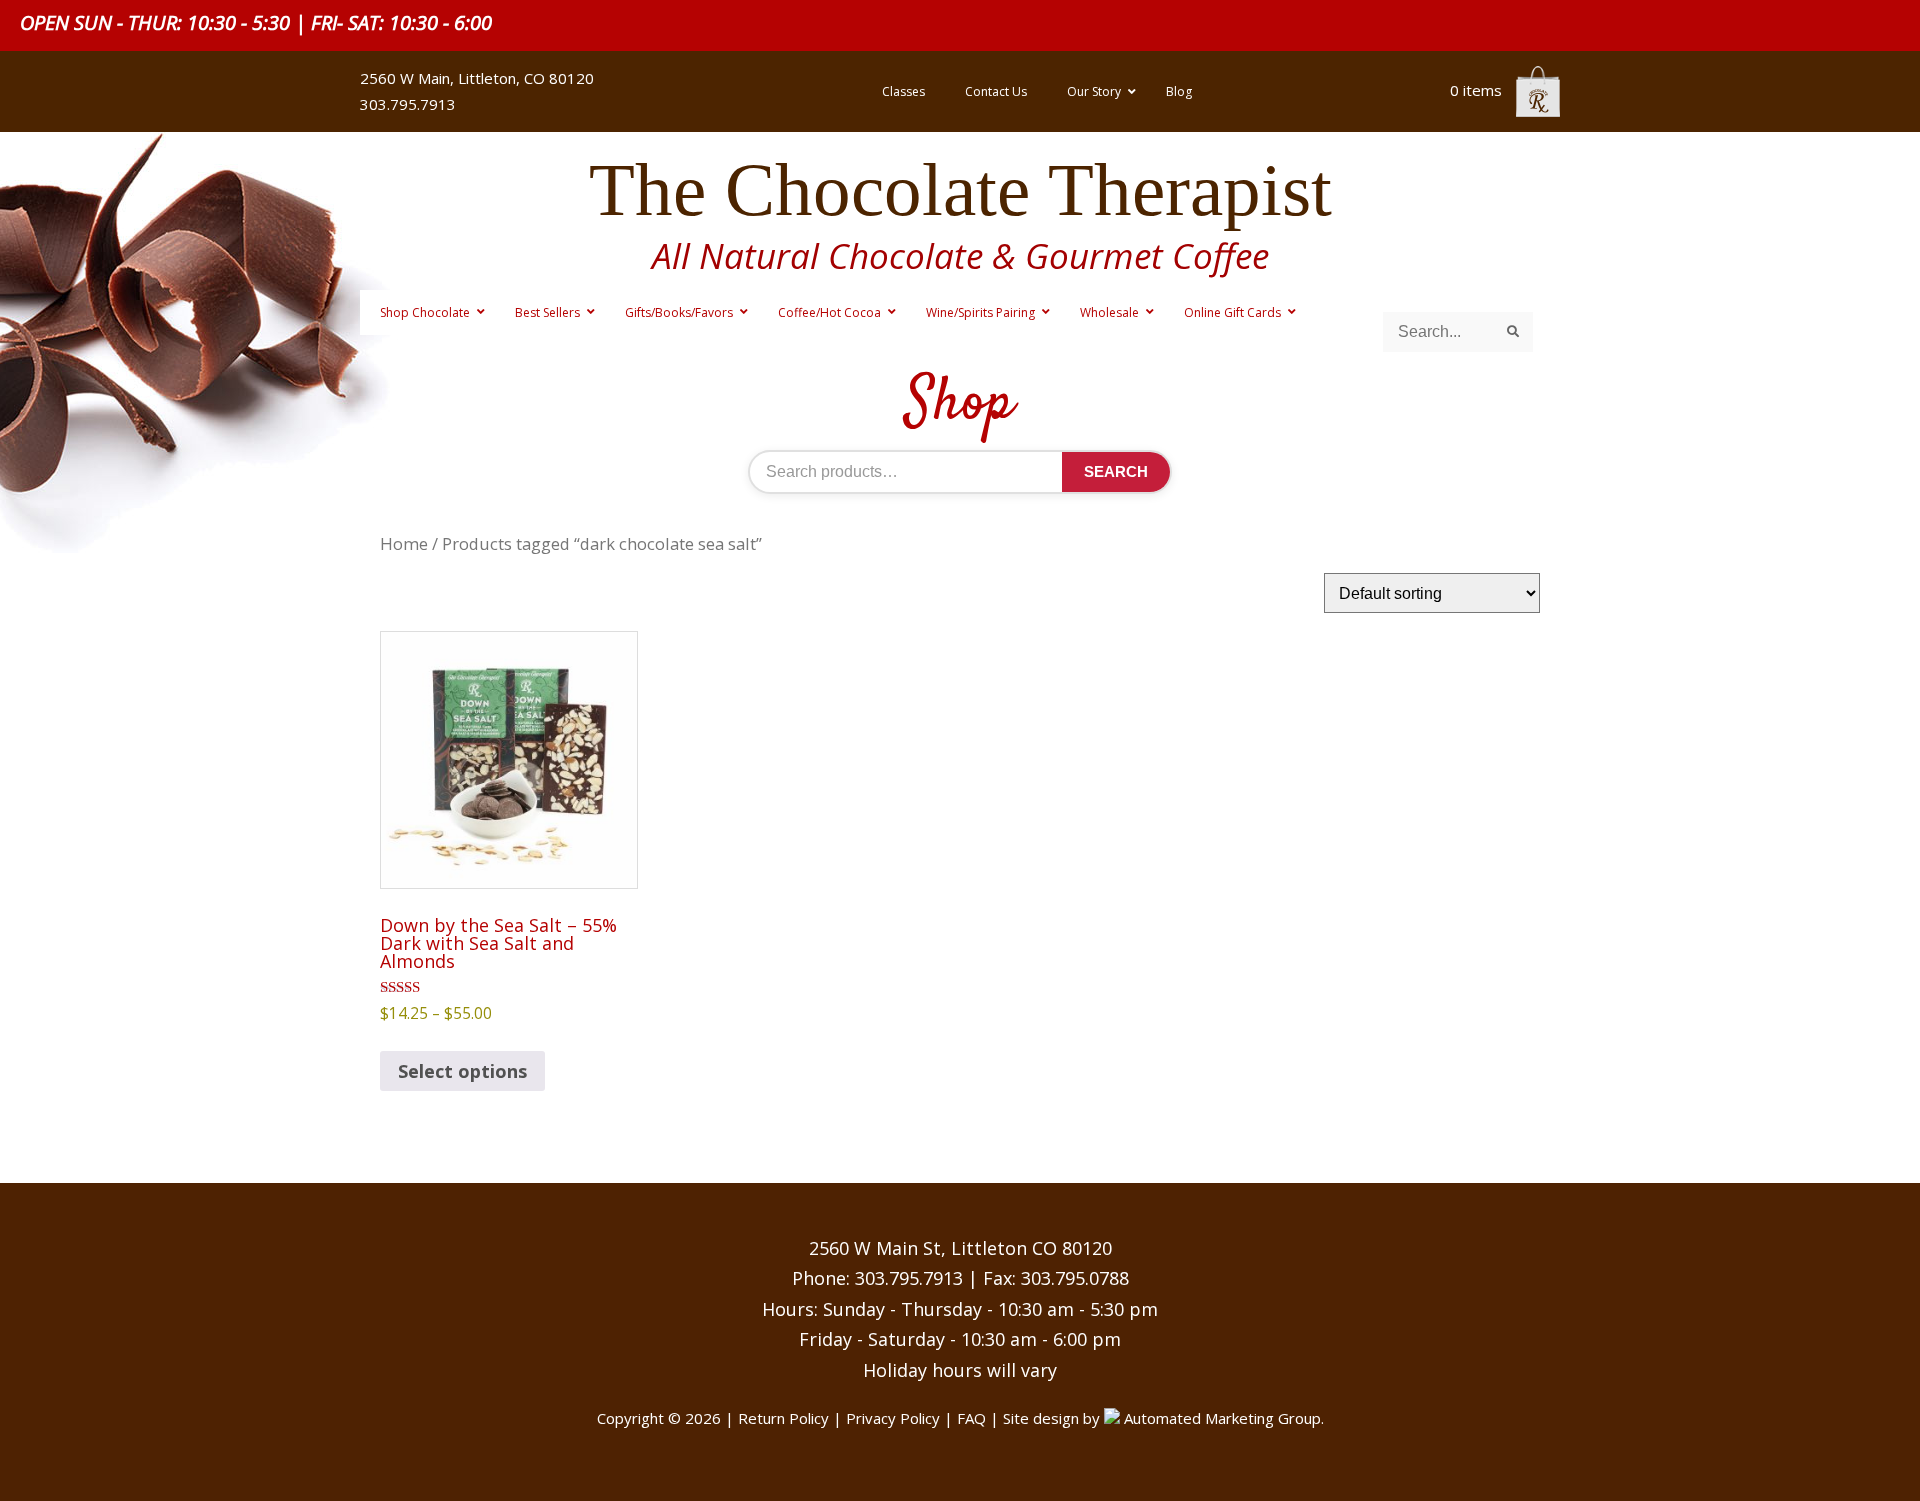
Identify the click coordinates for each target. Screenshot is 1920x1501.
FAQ (971, 1418)
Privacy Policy (893, 1418)
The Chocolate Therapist (960, 189)
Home (404, 543)
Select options (462, 1071)
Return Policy (783, 1418)
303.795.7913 (909, 1278)
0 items (1478, 90)
